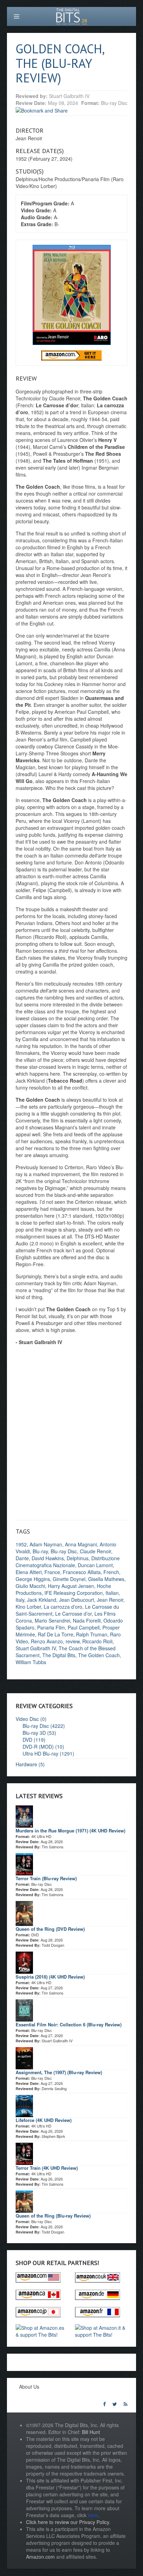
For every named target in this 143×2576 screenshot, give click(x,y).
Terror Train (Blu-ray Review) (46, 1878)
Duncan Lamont (95, 1565)
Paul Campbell (84, 1627)
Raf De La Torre (56, 1634)
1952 (21, 1544)
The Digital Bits (59, 1655)
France (52, 1572)
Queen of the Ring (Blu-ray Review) (53, 2216)
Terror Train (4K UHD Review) (47, 2168)
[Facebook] (104, 2404)
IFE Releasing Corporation (74, 1593)
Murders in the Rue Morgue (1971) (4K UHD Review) (70, 1831)
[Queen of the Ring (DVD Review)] (24, 1912)
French (111, 1572)
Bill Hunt (91, 2432)
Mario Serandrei (52, 1620)
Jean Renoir (110, 1600)
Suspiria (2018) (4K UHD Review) (50, 1977)
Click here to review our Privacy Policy (68, 2522)
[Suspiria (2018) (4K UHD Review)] (24, 1962)
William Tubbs (31, 1662)
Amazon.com (40, 2557)
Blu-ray (40, 1551)
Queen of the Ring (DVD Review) (50, 1929)
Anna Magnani (81, 1544)
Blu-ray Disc (64, 1551)
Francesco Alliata (82, 1572)
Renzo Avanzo (47, 1641)
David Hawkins (48, 1558)
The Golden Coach (99, 1655)
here (93, 2515)
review (73, 1641)
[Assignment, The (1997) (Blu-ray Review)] (24, 2057)
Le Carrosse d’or (73, 1614)
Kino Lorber (28, 1607)
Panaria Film (51, 1627)
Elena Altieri (29, 1572)
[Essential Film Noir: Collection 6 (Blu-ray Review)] (24, 2009)
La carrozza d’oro (63, 1607)
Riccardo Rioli (97, 1641)
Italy (20, 1600)
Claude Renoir (95, 1551)
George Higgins (33, 1579)
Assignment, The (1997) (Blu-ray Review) (59, 2072)
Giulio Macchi (30, 1586)
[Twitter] (115, 2404)
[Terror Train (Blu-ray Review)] (24, 1863)
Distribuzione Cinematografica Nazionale (68, 1562)
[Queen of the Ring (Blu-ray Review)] (24, 2201)
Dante (22, 1558)
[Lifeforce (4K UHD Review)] (24, 2105)
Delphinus (78, 1558)
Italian (112, 1593)
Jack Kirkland (42, 1600)
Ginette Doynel (69, 1579)
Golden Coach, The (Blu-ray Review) (60, 63)
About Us (29, 2387)
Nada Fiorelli (87, 1620)
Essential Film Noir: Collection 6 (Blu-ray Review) (69, 2024)
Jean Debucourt (77, 1600)
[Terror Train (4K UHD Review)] (24, 2153)
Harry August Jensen (71, 1586)
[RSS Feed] (125, 2404)
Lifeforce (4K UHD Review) (44, 2120)
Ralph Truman (92, 1634)
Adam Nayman (46, 1544)
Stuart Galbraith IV (36, 1648)
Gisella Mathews (106, 1579)
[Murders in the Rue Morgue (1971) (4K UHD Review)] (24, 1815)
